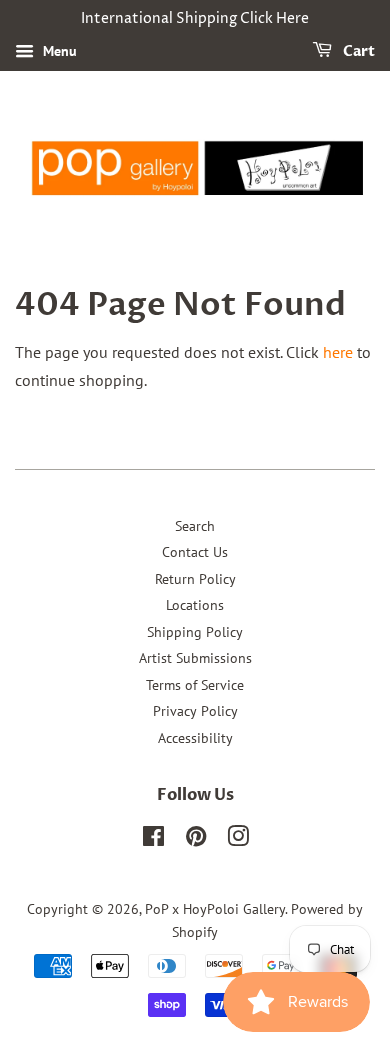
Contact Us (195, 552)
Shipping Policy (195, 632)
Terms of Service (195, 685)
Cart (357, 51)
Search (195, 526)
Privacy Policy (195, 711)
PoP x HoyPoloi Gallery (215, 909)
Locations (195, 605)
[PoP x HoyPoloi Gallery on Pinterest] (196, 840)
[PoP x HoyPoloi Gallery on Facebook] (153, 840)
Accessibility (195, 738)
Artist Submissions (195, 658)
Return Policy (195, 579)
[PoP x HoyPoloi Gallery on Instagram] (238, 840)
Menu (58, 51)
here (338, 352)
